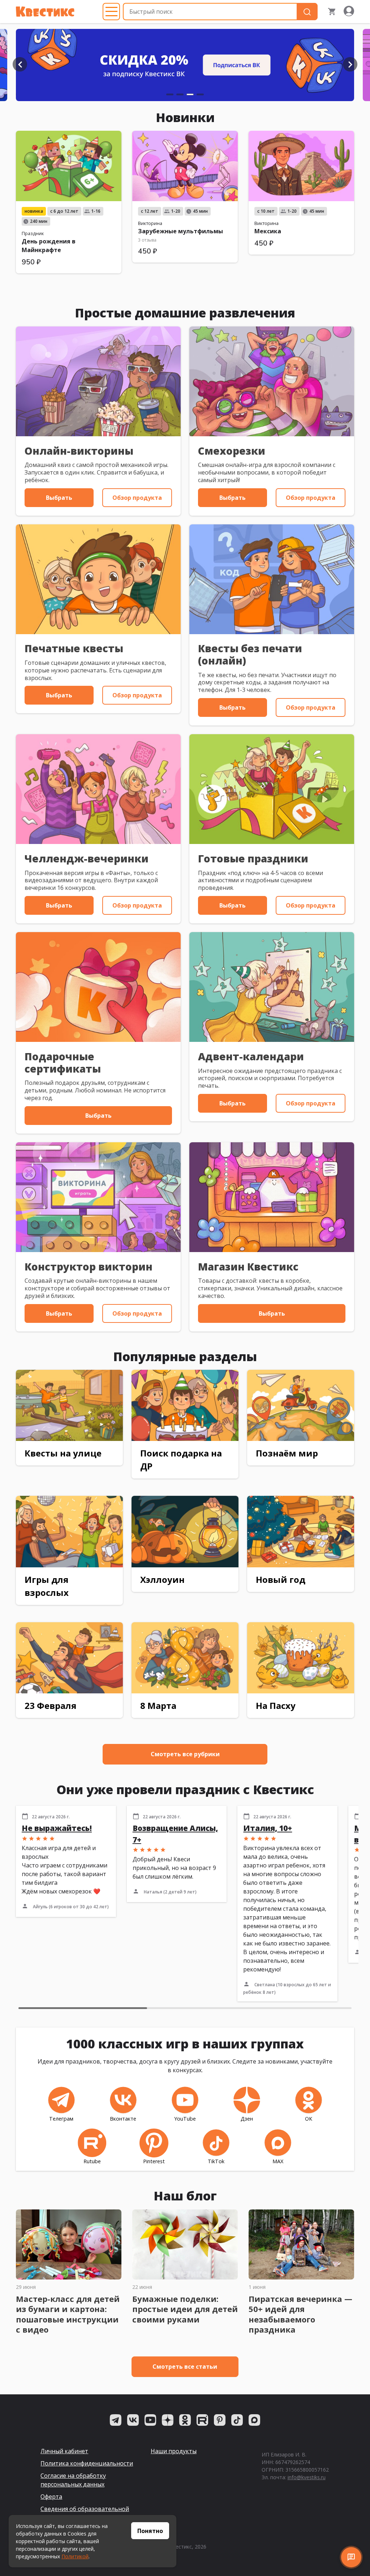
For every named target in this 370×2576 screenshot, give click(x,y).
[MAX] (254, 2420)
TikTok (216, 2161)
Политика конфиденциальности (87, 2463)
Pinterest (154, 2161)
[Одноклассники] (185, 2420)
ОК (309, 2119)
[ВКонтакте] (133, 2420)
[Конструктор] (185, 65)
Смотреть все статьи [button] (185, 2367)
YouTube (185, 2119)
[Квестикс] (45, 12)
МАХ (278, 2161)
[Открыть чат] (351, 2557)
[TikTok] (237, 2420)
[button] (20, 64)
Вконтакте (123, 2119)
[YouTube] (150, 2420)
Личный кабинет (64, 2451)
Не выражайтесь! (57, 1828)
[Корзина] (332, 12)
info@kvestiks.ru (307, 2477)
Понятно (150, 2531)
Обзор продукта (137, 498)
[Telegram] (116, 2420)
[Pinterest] (220, 2420)
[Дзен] (168, 2420)
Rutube (92, 2161)
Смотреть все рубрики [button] (185, 1754)
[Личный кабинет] (349, 12)
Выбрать (59, 498)
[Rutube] (202, 2420)
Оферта (51, 2497)
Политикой (75, 2556)
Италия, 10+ (268, 1828)
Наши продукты (174, 2451)
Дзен (247, 2119)
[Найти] (307, 12)
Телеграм (61, 2119)
